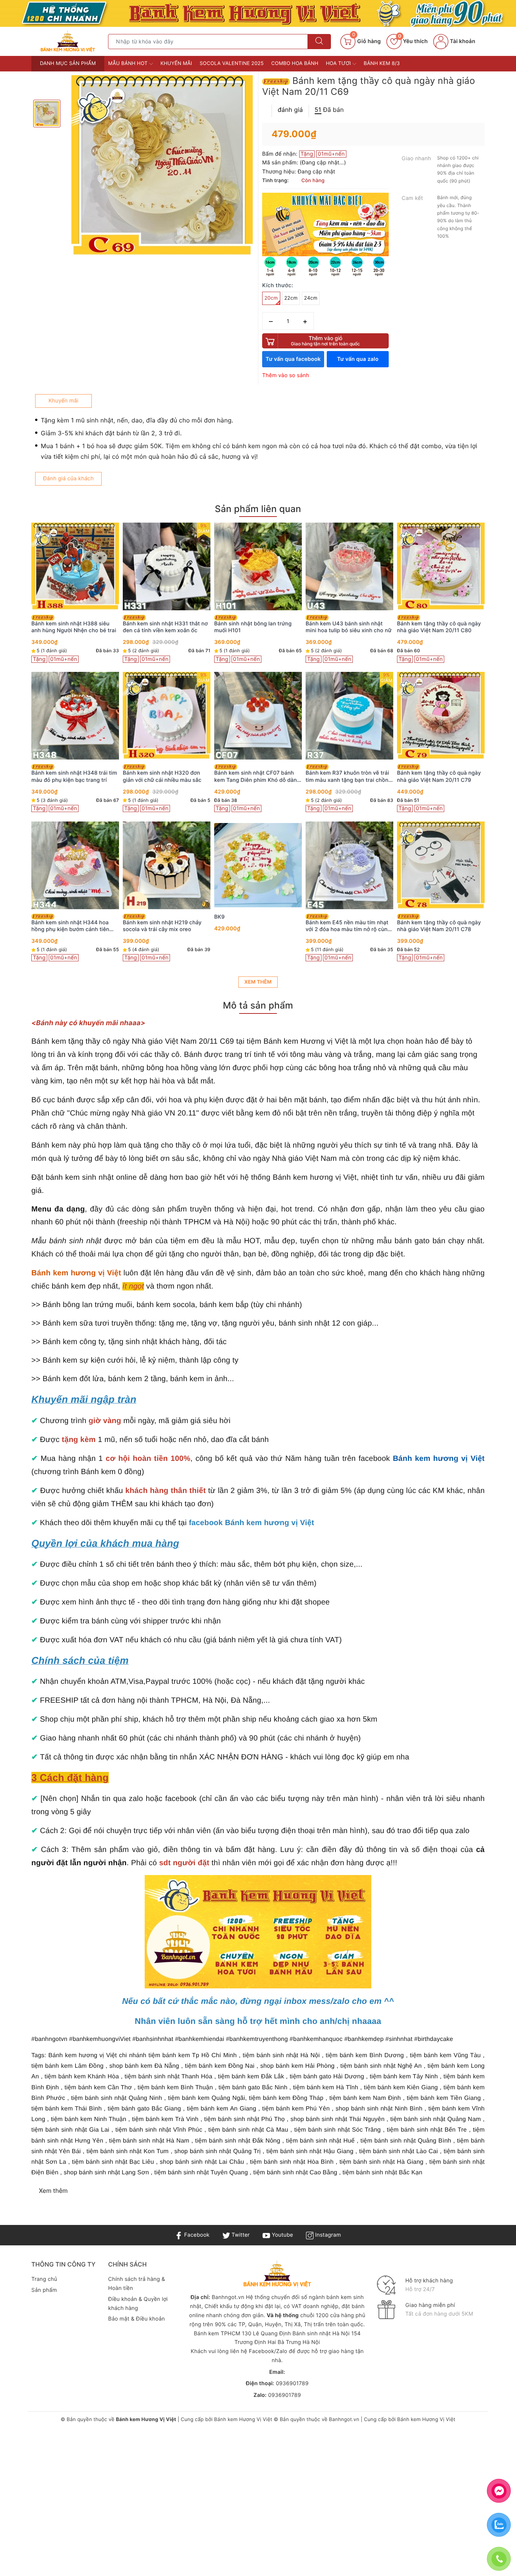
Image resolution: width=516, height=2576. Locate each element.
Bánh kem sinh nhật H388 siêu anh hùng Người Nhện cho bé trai (74, 627)
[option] (162, 166)
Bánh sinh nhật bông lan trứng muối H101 (253, 627)
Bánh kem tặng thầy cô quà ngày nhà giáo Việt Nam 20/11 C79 (439, 776)
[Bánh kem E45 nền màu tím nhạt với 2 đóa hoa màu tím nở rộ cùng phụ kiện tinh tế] (349, 865)
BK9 (219, 917)
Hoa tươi (339, 63)
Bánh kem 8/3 (382, 63)
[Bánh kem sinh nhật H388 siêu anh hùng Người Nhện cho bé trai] (75, 566)
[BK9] (258, 865)
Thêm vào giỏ (325, 341)
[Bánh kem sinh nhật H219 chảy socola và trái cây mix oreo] (167, 865)
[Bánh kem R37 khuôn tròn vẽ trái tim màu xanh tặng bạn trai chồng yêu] (349, 716)
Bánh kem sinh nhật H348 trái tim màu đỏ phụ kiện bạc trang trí (74, 776)
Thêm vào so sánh (286, 375)
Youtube (282, 2235)
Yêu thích (413, 41)
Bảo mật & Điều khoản (136, 2319)
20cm (271, 298)
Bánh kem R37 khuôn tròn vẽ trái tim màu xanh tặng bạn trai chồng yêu (349, 777)
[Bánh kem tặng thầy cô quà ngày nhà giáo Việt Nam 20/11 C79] (441, 716)
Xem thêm (258, 982)
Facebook (196, 2235)
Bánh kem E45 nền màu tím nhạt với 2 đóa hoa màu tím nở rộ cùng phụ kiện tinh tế (348, 926)
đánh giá (290, 110)
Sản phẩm (44, 2290)
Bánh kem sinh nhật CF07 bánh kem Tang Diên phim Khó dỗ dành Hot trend (257, 777)
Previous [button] (11, 752)
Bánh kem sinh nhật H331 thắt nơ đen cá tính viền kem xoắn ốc (165, 627)
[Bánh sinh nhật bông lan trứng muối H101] (258, 566)
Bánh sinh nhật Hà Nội (322, 2334)
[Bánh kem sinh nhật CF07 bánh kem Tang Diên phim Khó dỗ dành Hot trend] (258, 716)
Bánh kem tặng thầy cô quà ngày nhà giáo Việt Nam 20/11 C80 (439, 627)
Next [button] (505, 752)
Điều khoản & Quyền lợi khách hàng (138, 2304)
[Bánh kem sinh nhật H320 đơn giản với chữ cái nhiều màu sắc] (167, 716)
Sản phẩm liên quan (258, 509)
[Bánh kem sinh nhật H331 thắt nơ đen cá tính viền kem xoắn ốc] (167, 566)
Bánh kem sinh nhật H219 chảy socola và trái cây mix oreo (162, 926)
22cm (291, 298)
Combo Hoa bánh (295, 63)
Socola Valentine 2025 (232, 63)
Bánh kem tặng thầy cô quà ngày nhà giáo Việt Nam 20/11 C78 (439, 926)
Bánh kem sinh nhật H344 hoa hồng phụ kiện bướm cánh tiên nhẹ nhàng (70, 926)
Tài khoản (462, 41)
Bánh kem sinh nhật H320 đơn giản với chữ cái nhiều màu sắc (162, 776)
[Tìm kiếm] (319, 42)
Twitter (240, 2235)
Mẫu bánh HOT (128, 63)
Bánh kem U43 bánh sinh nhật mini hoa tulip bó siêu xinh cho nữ (348, 627)
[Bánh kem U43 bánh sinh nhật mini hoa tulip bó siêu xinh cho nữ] (349, 566)
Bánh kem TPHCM (217, 2334)
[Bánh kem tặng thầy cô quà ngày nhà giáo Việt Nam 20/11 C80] (441, 566)
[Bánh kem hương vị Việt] (258, 13)
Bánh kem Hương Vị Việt (243, 2420)
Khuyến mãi (176, 63)
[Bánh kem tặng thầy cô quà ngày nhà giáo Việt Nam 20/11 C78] (441, 865)
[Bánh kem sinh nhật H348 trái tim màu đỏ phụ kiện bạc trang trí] (75, 716)
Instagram (327, 2235)
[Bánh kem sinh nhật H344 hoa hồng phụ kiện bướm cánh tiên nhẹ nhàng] (75, 865)
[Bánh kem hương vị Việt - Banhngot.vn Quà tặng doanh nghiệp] (68, 41)
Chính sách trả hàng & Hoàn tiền (137, 2284)
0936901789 (292, 2383)
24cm (311, 298)
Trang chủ (44, 2279)
